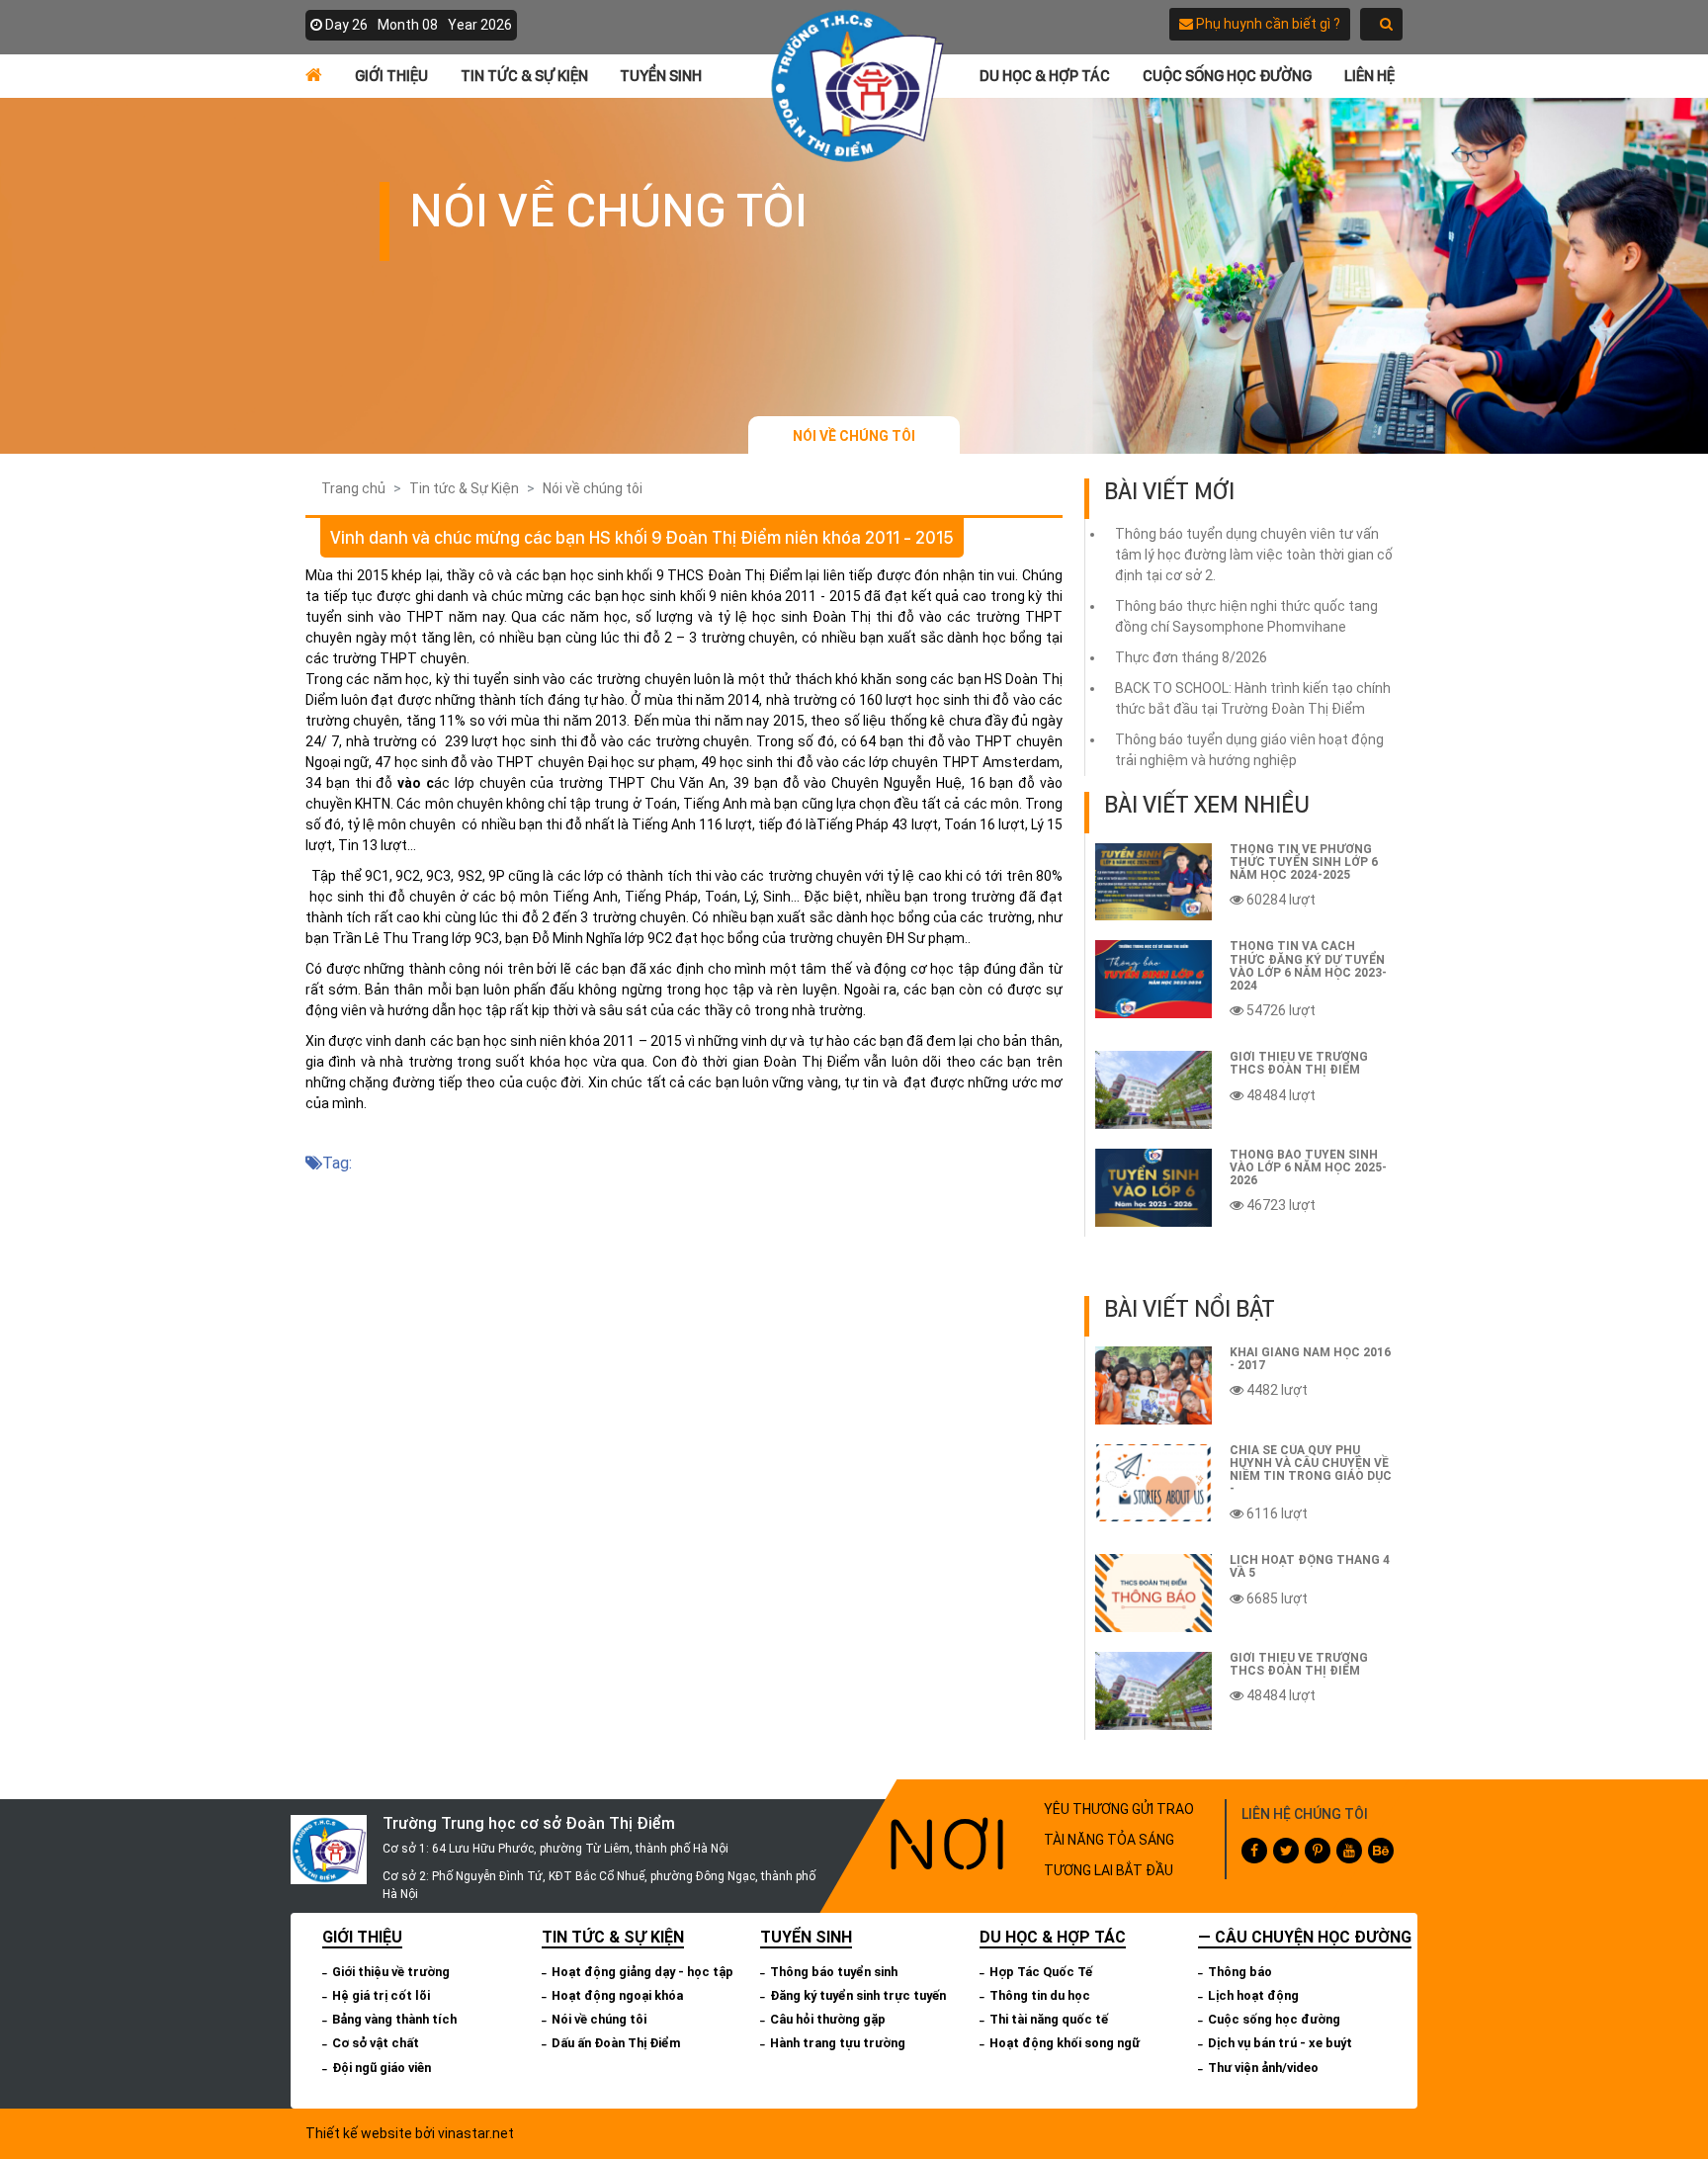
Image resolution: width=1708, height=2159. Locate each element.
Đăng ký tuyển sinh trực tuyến (858, 1995)
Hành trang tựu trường (838, 2043)
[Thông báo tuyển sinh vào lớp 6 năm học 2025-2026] (1153, 1188)
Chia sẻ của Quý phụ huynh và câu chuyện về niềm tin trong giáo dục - (1311, 1470)
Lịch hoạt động (1253, 1995)
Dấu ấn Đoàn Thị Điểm (616, 2043)
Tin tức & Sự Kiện (524, 76)
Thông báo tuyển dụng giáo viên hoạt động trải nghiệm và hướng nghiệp (1249, 750)
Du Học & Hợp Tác (1045, 76)
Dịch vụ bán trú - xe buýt (1280, 2043)
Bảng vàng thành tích (394, 2019)
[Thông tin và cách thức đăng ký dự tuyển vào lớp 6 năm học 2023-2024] (1153, 979)
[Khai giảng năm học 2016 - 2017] (1153, 1385)
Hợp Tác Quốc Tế (1041, 1972)
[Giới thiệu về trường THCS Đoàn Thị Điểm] (1153, 1090)
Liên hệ (1369, 76)
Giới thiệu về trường (391, 1972)
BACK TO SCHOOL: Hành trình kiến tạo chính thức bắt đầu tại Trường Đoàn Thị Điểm (1253, 698)
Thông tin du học (1040, 1995)
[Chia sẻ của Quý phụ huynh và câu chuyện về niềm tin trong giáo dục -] (1153, 1483)
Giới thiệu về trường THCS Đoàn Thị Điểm (1299, 1063)
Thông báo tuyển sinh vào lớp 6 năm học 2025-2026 (1308, 1167)
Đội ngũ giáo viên (382, 2068)
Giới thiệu (391, 76)
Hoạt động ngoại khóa (617, 1995)
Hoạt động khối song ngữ (1065, 2043)
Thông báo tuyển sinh (834, 1972)
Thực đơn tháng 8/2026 (1191, 657)
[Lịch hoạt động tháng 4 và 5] (1153, 1593)
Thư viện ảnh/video (1263, 2068)
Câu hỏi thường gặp (828, 2019)
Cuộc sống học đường (1227, 76)
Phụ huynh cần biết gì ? (1267, 24)
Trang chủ (353, 488)
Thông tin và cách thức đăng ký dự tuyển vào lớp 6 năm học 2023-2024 (1308, 966)
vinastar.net (476, 2133)
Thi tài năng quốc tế (1049, 2019)
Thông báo (1240, 1972)
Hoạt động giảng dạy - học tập (642, 1972)
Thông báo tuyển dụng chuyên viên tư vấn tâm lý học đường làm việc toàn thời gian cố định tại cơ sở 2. (1254, 555)
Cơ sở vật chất (376, 2043)
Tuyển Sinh (661, 76)
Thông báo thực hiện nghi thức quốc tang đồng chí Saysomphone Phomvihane (1246, 616)
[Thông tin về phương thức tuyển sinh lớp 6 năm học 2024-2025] (1153, 882)
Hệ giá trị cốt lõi (381, 1995)
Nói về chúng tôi (854, 436)
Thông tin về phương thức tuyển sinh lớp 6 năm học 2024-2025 (1304, 862)
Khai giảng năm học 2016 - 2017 (1310, 1359)
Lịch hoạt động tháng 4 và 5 (1310, 1566)
